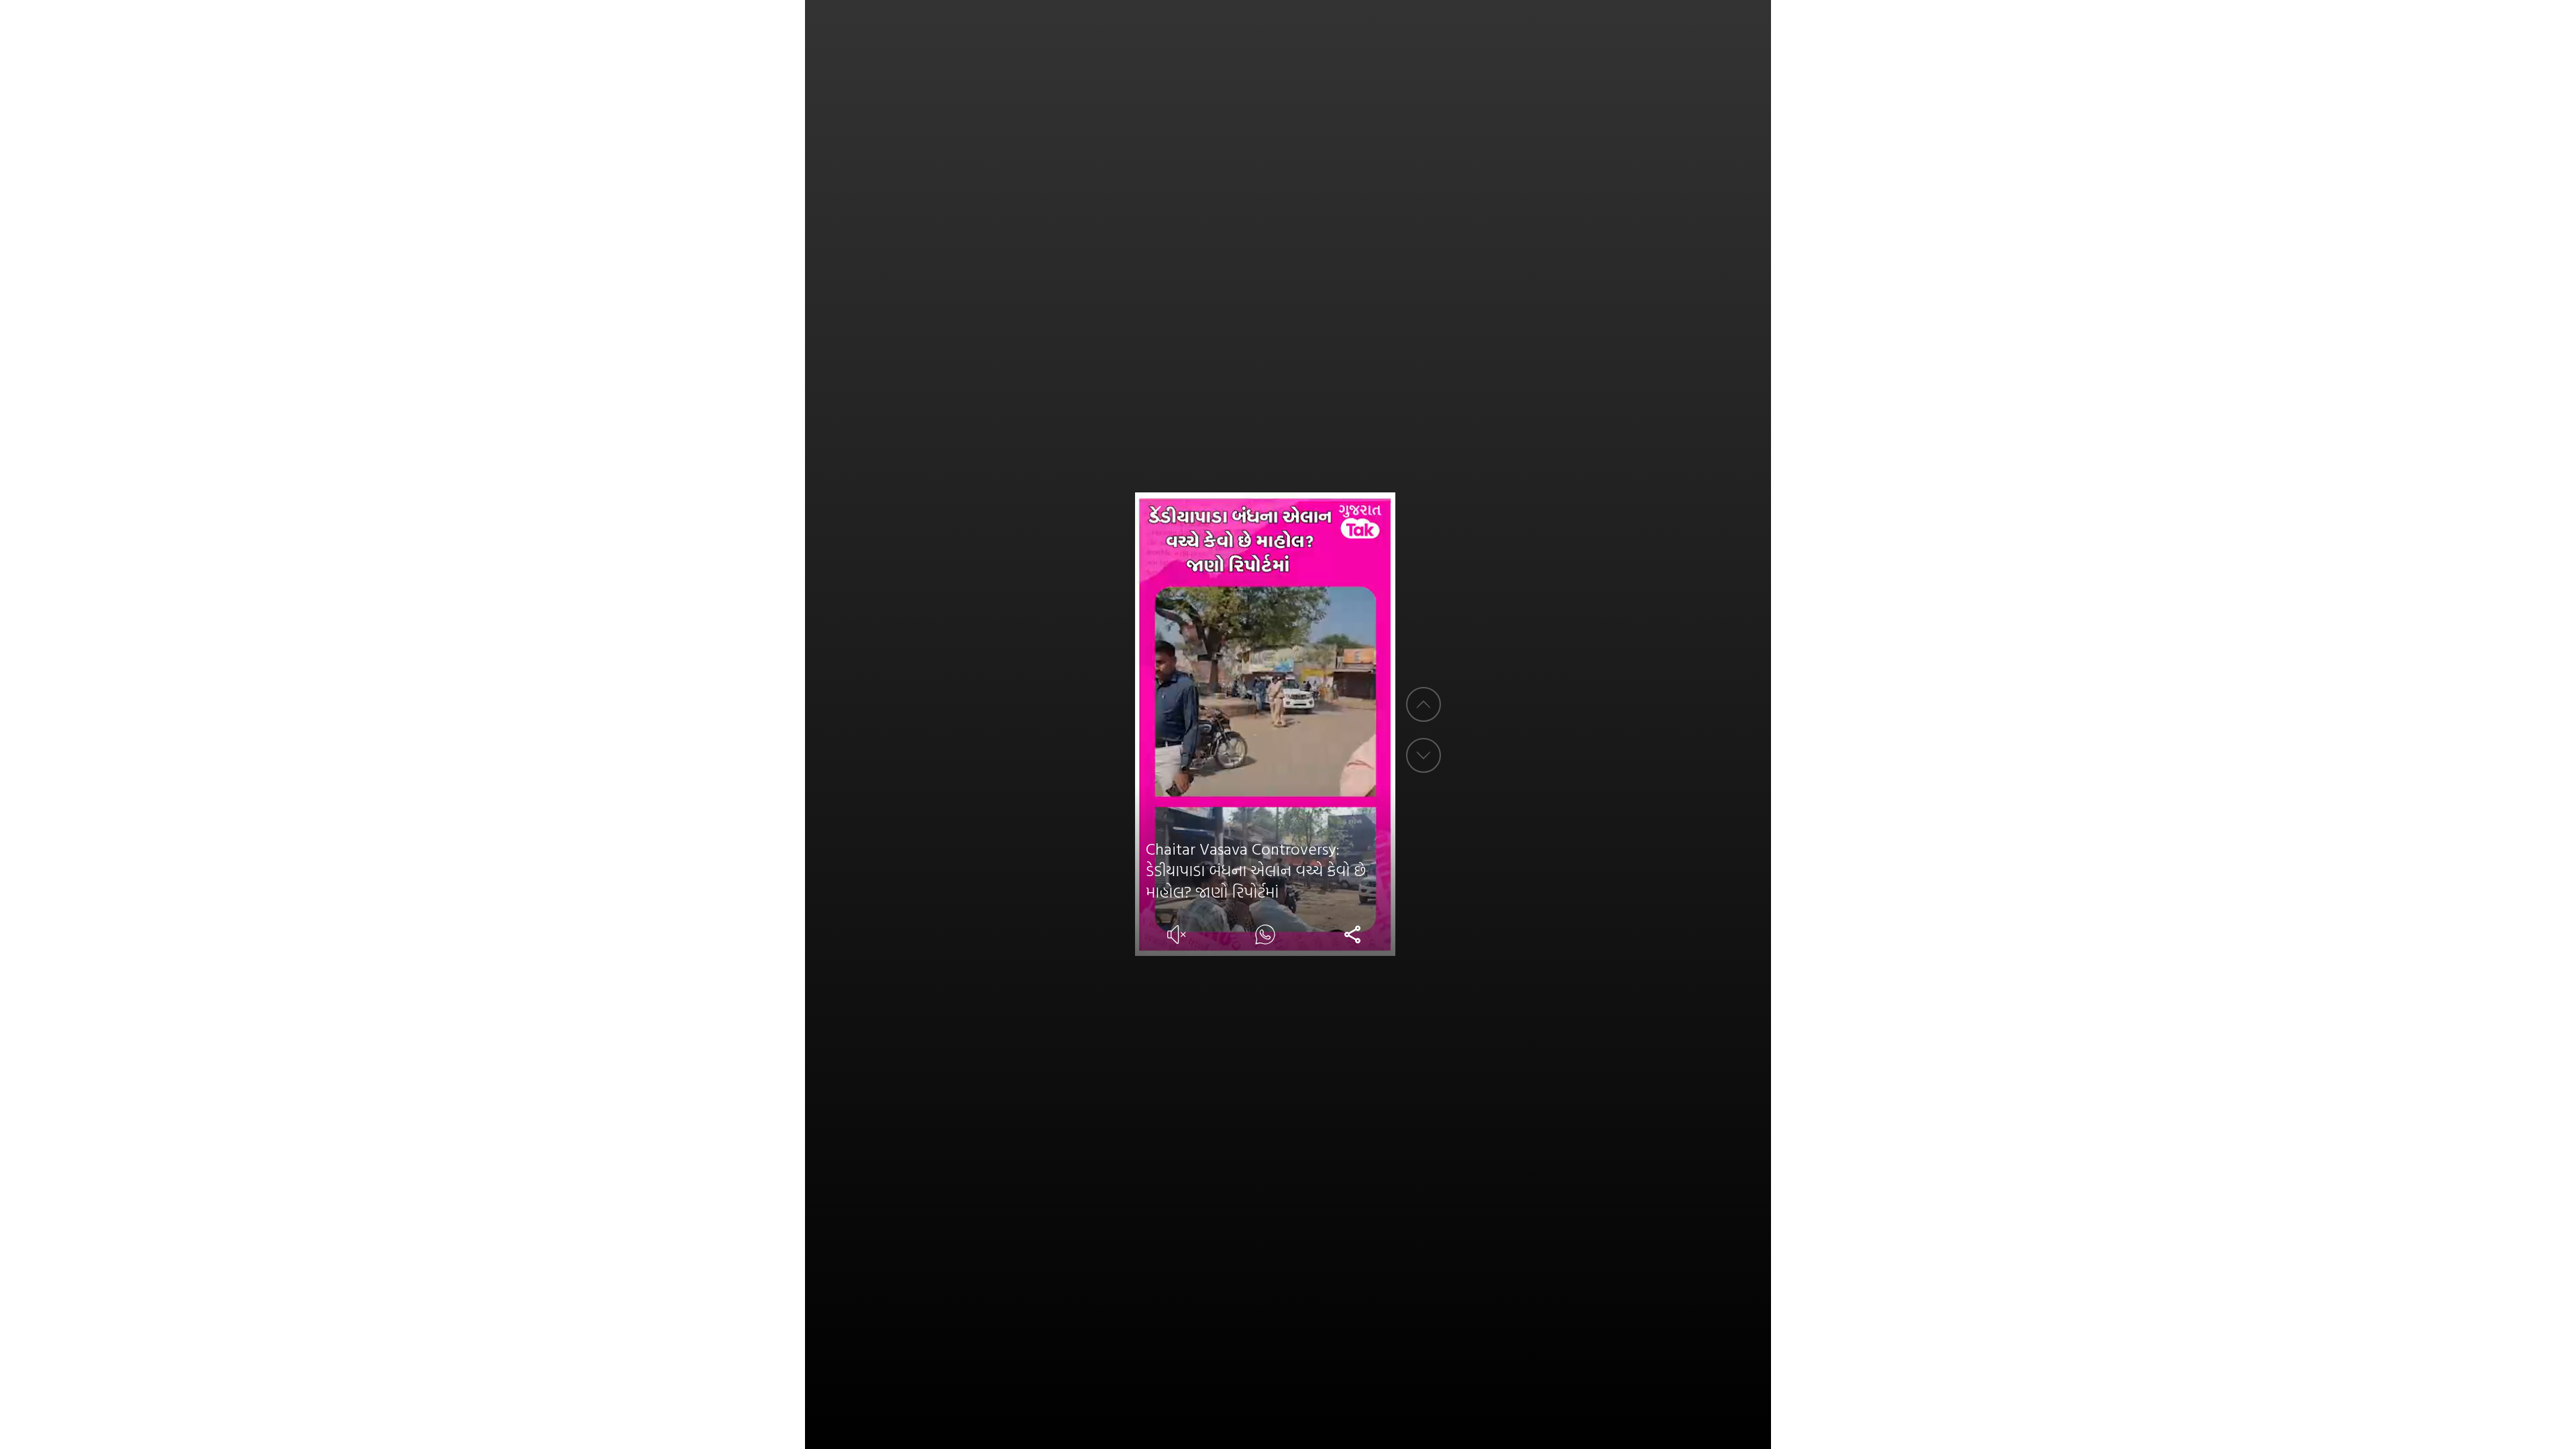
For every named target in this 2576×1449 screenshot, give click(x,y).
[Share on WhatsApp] (1265, 934)
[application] (1266, 724)
